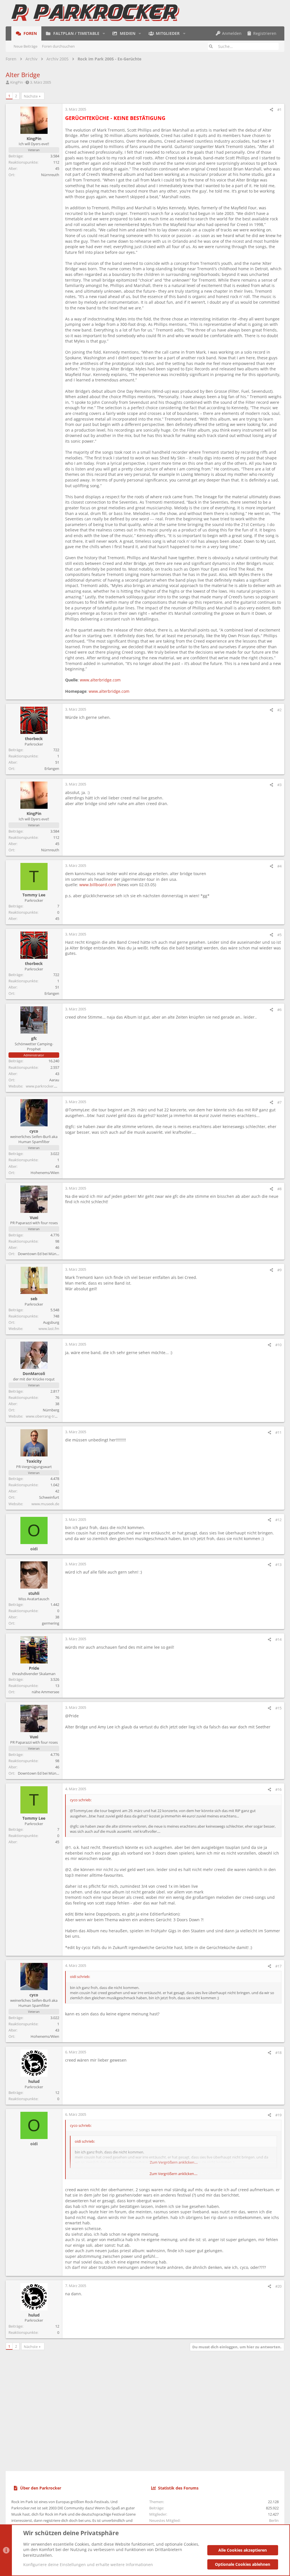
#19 (278, 2115)
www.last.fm (49, 1329)
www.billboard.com (98, 885)
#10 (278, 1345)
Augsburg (51, 1322)
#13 (278, 1564)
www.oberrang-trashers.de (48, 1416)
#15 (278, 1708)
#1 (279, 109)
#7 (279, 1102)
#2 (279, 710)
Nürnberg (51, 1410)
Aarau (54, 1080)
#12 (278, 1520)
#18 (278, 2053)
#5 (279, 935)
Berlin (274, 2520)
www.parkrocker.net (43, 1086)
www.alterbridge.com (100, 680)
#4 (279, 866)
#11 (278, 1432)
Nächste (31, 96)
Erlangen (52, 768)
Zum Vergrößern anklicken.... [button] (173, 2174)
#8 (279, 1189)
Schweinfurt (49, 1497)
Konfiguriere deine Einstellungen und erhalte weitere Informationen (88, 2565)
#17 (278, 1966)
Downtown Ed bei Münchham (43, 1254)
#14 (278, 1639)
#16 (278, 1789)
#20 (278, 2286)
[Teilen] (271, 110)
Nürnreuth (50, 175)
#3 (279, 785)
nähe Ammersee (45, 1692)
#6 (279, 1010)
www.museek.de (45, 1504)
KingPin (17, 82)
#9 (279, 1270)
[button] (104, 33)
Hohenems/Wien (45, 1173)
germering (51, 1623)
